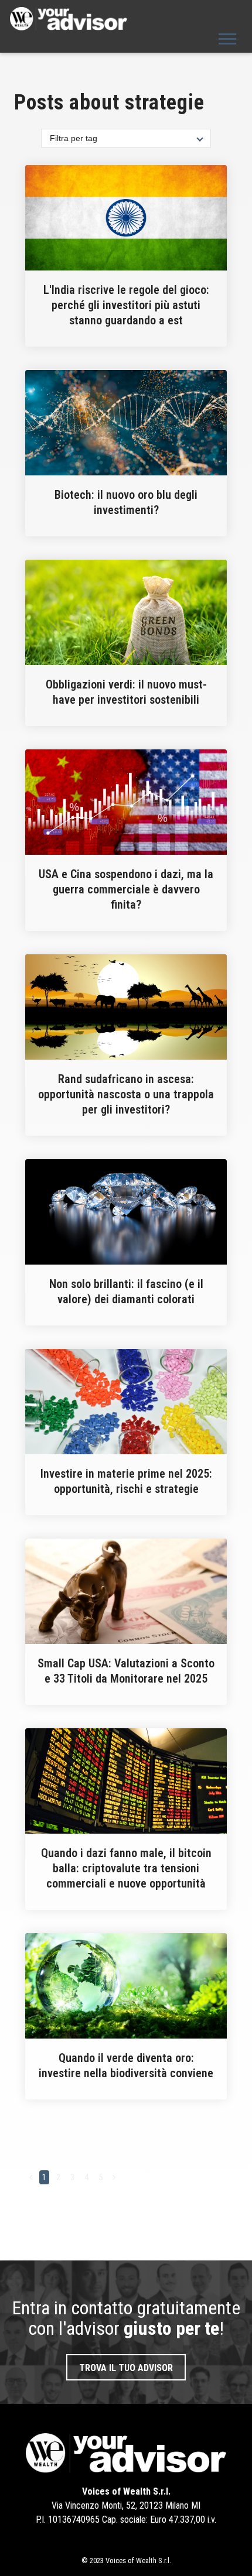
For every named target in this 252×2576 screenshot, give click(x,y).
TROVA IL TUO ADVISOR (126, 2368)
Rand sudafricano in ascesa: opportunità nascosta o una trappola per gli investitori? (126, 1094)
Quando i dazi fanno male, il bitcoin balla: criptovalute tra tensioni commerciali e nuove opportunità (126, 1868)
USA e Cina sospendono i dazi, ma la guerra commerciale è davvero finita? (126, 889)
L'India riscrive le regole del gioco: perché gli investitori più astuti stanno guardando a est (126, 305)
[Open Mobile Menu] (227, 38)
